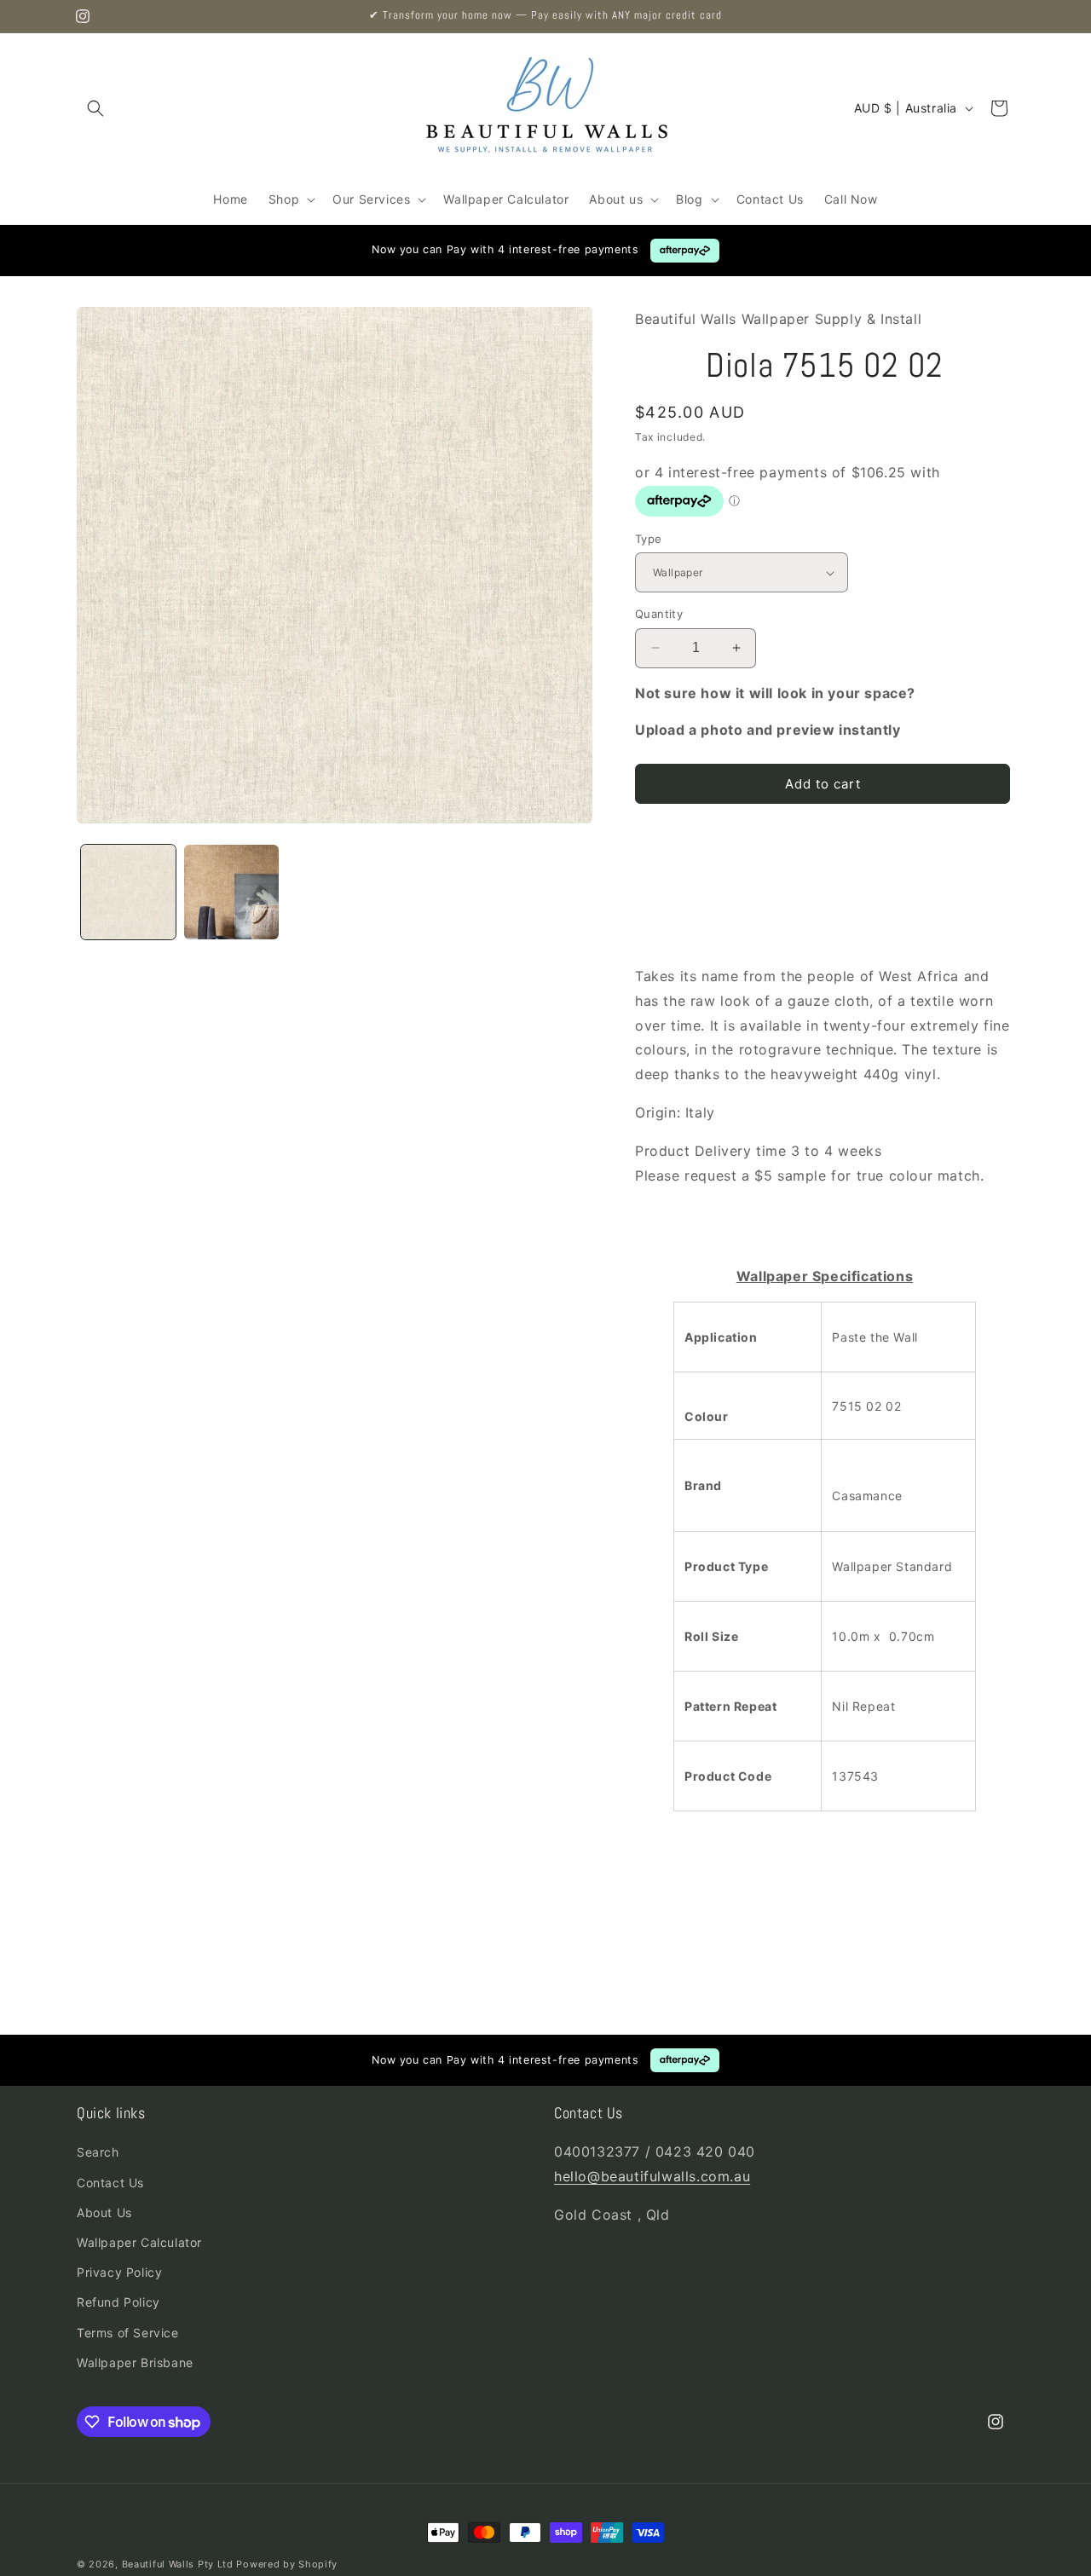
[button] (95, 108)
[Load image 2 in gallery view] (231, 892)
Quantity (659, 614)
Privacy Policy (119, 2272)
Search (98, 2152)
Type (649, 539)
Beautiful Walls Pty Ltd (178, 2564)
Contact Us (110, 2183)
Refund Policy (118, 2302)
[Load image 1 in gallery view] (128, 892)
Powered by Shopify (287, 2564)
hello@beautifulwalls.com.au (652, 2176)
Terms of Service (128, 2333)
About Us (104, 2212)
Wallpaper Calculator (139, 2242)
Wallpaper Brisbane (135, 2362)
